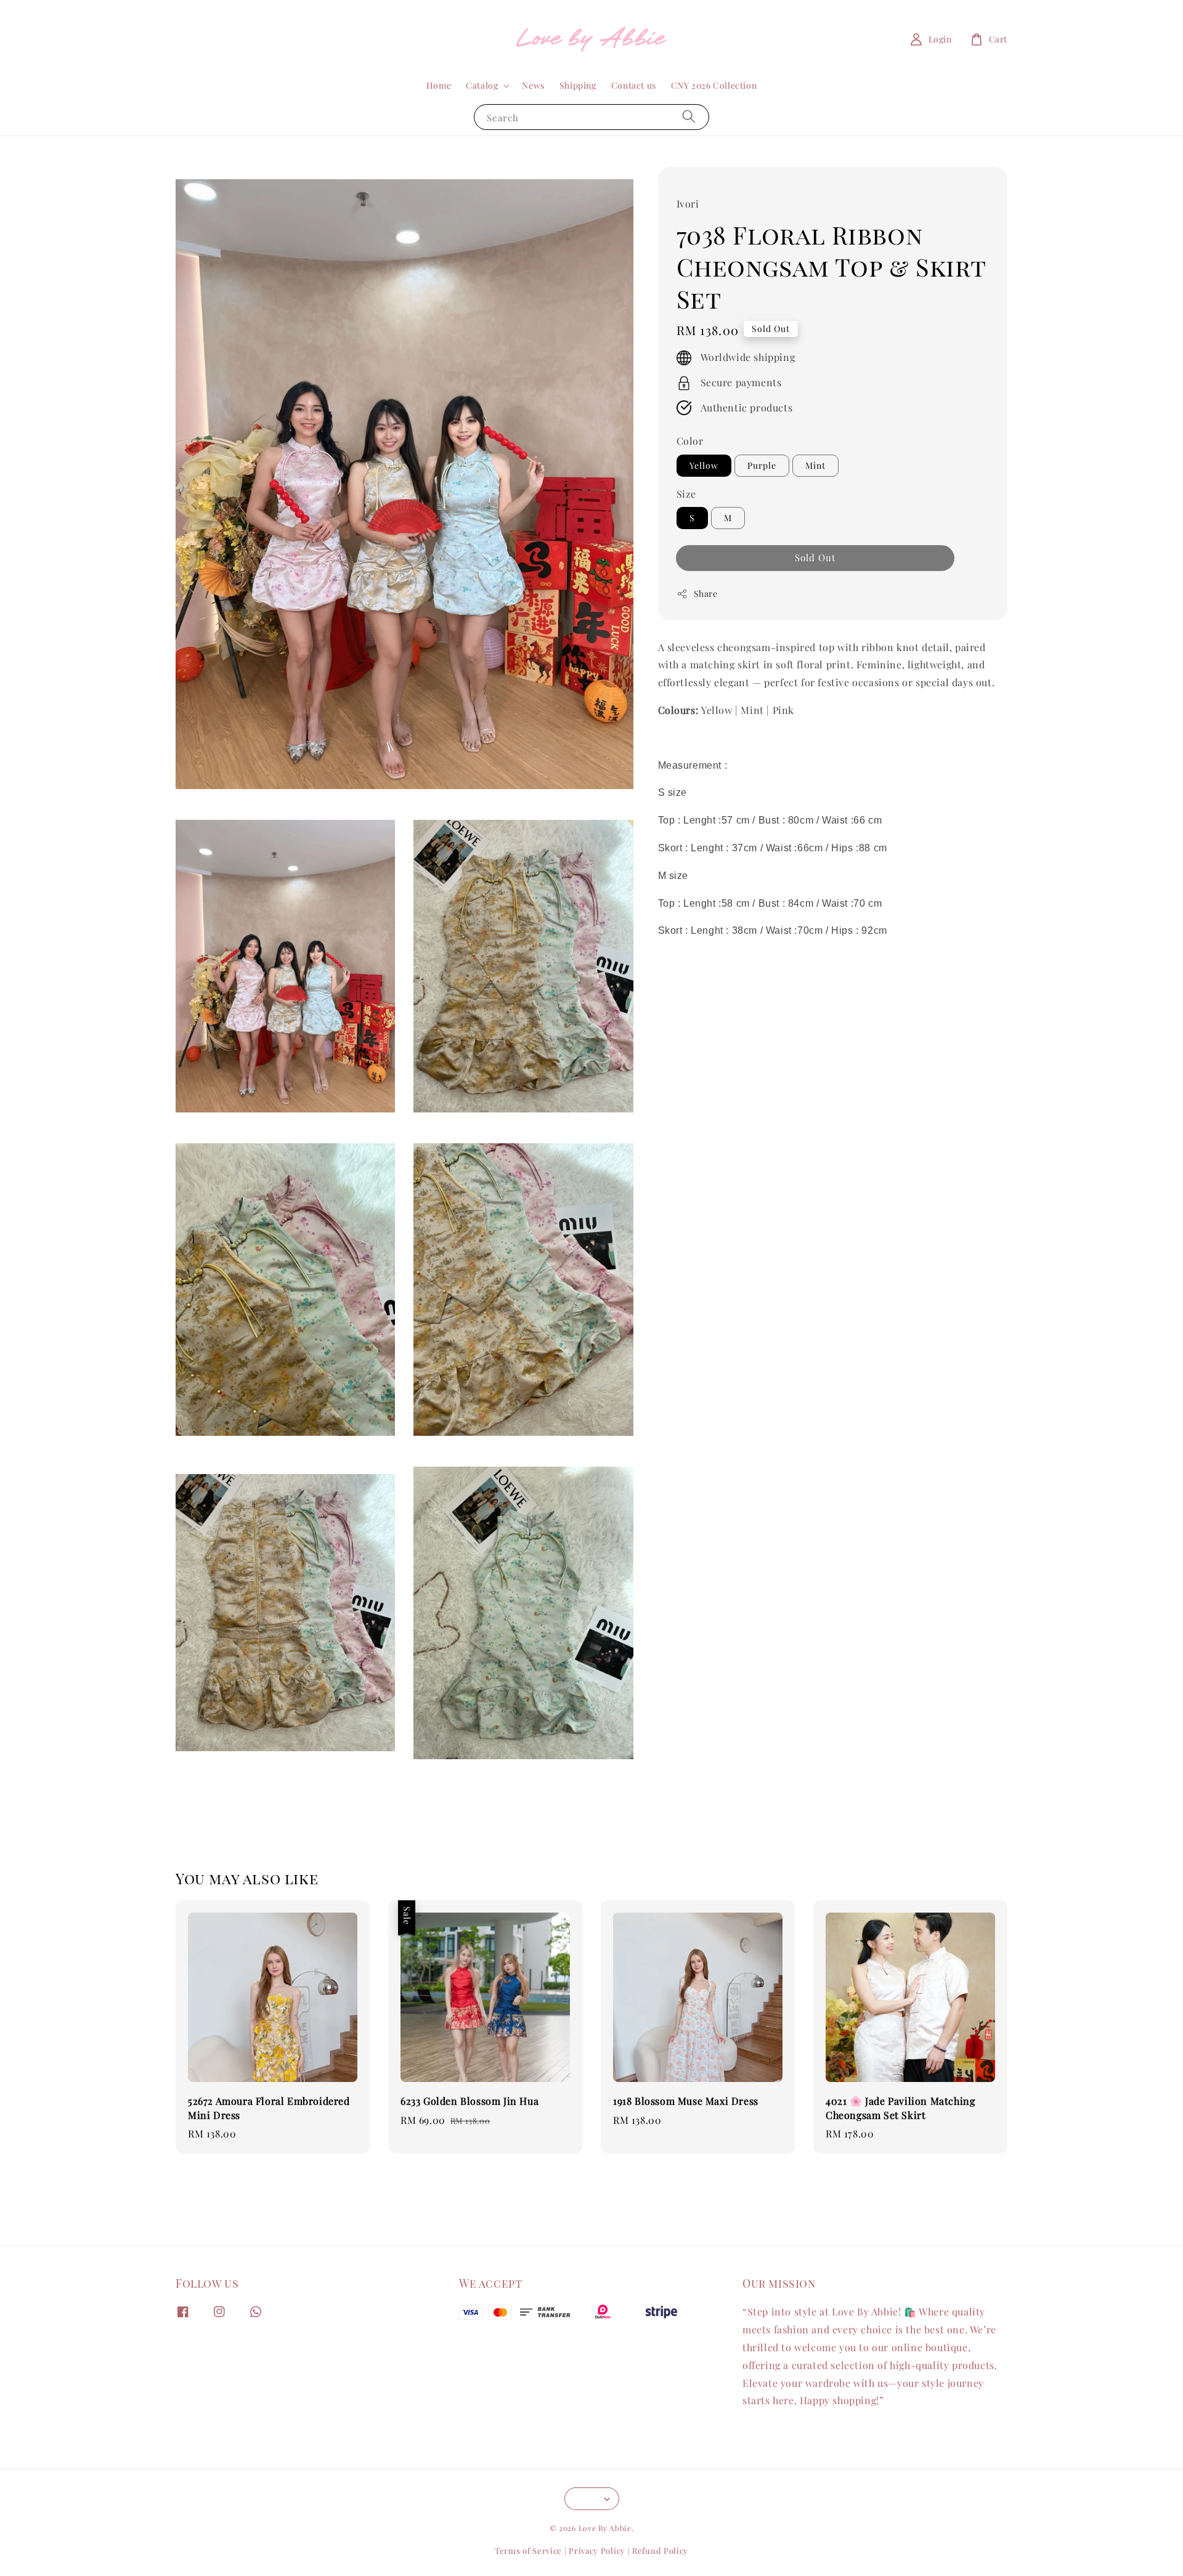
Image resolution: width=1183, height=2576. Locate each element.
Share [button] (706, 593)
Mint (815, 465)
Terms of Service (528, 2550)
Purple (762, 465)
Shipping (578, 85)
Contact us (634, 85)
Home (439, 85)
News (533, 85)
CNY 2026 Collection (714, 85)
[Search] (689, 117)
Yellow (704, 465)
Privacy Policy (597, 2550)
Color (690, 441)
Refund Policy (660, 2550)
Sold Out (815, 557)
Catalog (482, 86)
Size (686, 494)
